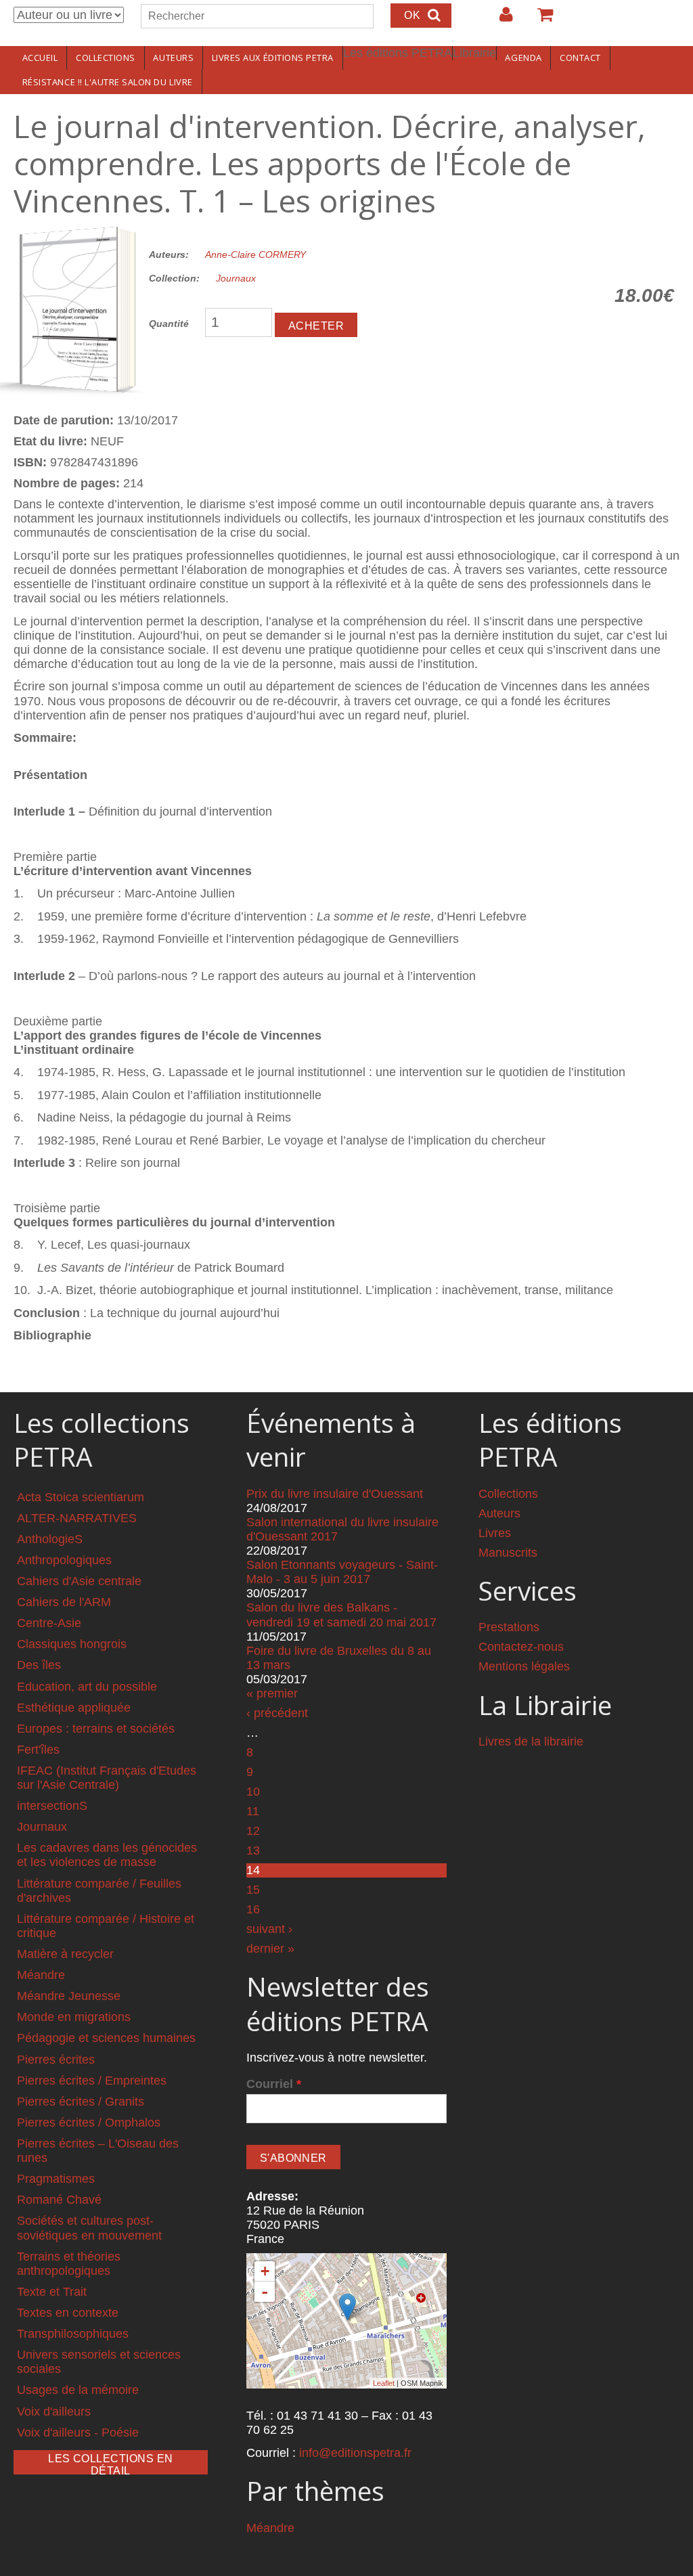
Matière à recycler (65, 1954)
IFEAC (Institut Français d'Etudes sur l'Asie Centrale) (107, 1778)
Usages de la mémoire (78, 2390)
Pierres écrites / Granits (81, 2102)
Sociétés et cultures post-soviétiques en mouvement (89, 2228)
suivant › (269, 1929)
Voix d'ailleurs (54, 2412)
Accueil (40, 58)
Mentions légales (524, 1666)
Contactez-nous (521, 1647)
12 (253, 1831)
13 (253, 1850)
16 (253, 1909)
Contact (580, 58)
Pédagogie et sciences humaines (106, 2038)
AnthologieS (50, 1539)
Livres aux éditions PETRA (273, 58)
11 (253, 1811)
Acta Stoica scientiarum (81, 1497)
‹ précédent (277, 1713)
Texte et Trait (52, 2292)
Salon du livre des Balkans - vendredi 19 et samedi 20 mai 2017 (341, 1615)
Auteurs (173, 58)
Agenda (523, 58)
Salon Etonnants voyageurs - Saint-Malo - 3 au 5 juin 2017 (342, 1572)
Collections (106, 58)
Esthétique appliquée (74, 1708)
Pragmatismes (56, 2179)
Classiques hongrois (72, 1644)
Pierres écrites (56, 2060)
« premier (272, 1693)
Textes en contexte (68, 2313)
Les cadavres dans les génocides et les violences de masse (107, 1855)
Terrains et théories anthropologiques (69, 2264)
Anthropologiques (64, 1560)
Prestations (509, 1627)
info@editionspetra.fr (355, 2453)
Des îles (39, 1665)
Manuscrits (508, 1553)
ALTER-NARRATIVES (77, 1518)
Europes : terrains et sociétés (96, 1729)
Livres (495, 1533)
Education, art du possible (87, 1687)
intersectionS (52, 1806)
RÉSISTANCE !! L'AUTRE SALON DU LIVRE (108, 82)
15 (253, 1890)
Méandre (41, 1975)
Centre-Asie (49, 1623)
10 (253, 1792)
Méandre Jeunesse (69, 1996)
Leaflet (384, 2383)
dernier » (270, 1949)
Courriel (274, 2084)
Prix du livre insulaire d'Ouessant (335, 1494)
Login (499, 20)
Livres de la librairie (531, 1741)
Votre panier (539, 20)
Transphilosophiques (73, 2334)
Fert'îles (38, 1750)
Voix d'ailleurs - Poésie (78, 2433)
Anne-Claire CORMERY (255, 254)
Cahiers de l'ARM (64, 1602)
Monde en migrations (74, 2017)
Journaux (236, 278)
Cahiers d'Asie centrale (79, 1581)
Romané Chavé (59, 2200)
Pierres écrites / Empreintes (92, 2081)
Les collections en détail (111, 2464)
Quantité (169, 324)
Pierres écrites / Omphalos (89, 2123)
